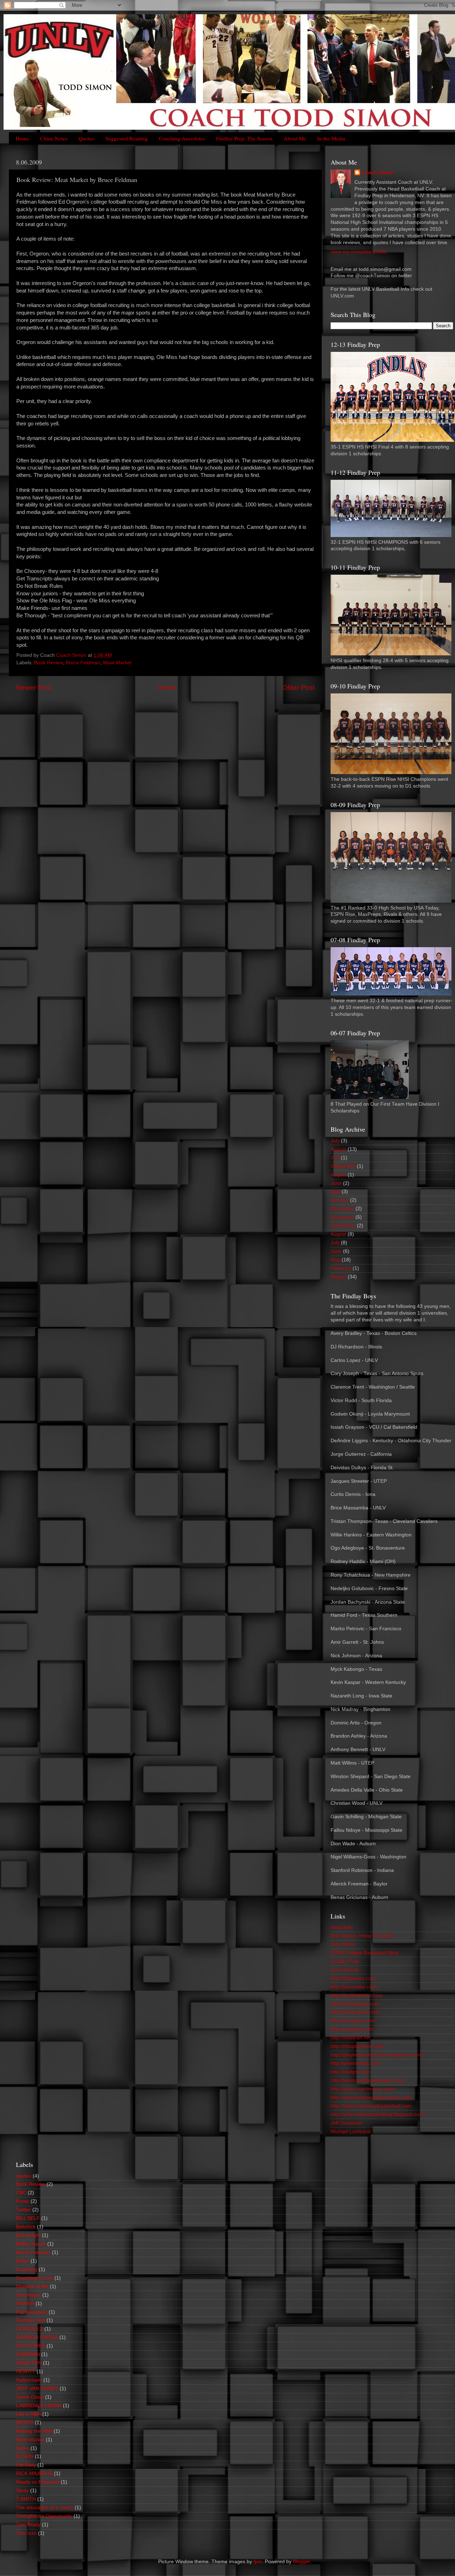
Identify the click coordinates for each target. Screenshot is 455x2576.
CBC (21, 2193)
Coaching (27, 2269)
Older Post (298, 688)
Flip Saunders (32, 2312)
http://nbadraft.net (351, 2038)
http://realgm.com (350, 2072)
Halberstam (29, 2380)
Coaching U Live (34, 2278)
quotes (24, 2176)
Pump (23, 2201)
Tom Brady (28, 2525)
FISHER (25, 2304)
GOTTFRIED (31, 2346)
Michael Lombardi (351, 2132)
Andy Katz (342, 1927)
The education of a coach (45, 2508)
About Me (295, 138)
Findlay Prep (345, 1961)
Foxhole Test (31, 2320)
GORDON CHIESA (37, 2337)
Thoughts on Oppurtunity (44, 2516)
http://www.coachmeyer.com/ (363, 2089)
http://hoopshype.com (355, 2004)
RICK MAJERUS (34, 2473)
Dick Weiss (343, 1944)
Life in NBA (28, 2414)
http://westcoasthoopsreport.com (367, 2080)
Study (22, 2491)
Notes (23, 2448)
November (342, 1217)
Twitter (23, 2210)
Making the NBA (34, 2431)
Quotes (86, 138)
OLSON (25, 2456)
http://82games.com (353, 1978)
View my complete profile (359, 252)
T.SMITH (26, 2499)
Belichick (26, 2227)
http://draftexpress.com (357, 1995)
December (342, 1209)
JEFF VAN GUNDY (37, 2389)
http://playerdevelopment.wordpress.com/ (377, 2055)
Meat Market (117, 663)
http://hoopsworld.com (355, 2012)
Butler (23, 2261)
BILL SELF (28, 2218)
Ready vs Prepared (38, 2482)
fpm (258, 2562)
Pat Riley (26, 2465)
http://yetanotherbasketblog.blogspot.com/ (378, 2115)
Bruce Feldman (83, 663)
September (343, 1166)
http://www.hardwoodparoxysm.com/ (371, 2097)
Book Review (49, 663)
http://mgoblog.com (352, 2029)
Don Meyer (28, 2295)
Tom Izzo (26, 2533)
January (340, 1200)
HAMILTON (29, 2363)
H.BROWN (28, 2354)
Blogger (301, 2562)
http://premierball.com (355, 2063)
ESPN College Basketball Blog (364, 1953)
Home (22, 138)
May (335, 1192)
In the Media (331, 138)
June (336, 1183)
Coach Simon (378, 173)
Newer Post (34, 688)
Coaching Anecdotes (182, 138)
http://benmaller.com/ (354, 1987)
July (335, 1141)
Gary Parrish (345, 1970)
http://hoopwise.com (353, 2021)
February (341, 1268)
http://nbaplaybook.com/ (358, 2046)
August (338, 1149)
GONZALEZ (30, 2329)
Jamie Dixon (30, 2397)
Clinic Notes (54, 138)
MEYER (25, 2423)
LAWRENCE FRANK (39, 2406)
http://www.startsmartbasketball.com (371, 2106)
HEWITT (26, 2371)
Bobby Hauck (31, 2244)
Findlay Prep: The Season (244, 138)
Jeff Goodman (347, 2123)
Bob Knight (28, 2235)
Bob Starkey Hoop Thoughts (362, 1936)
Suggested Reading (127, 138)
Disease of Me (32, 2287)
